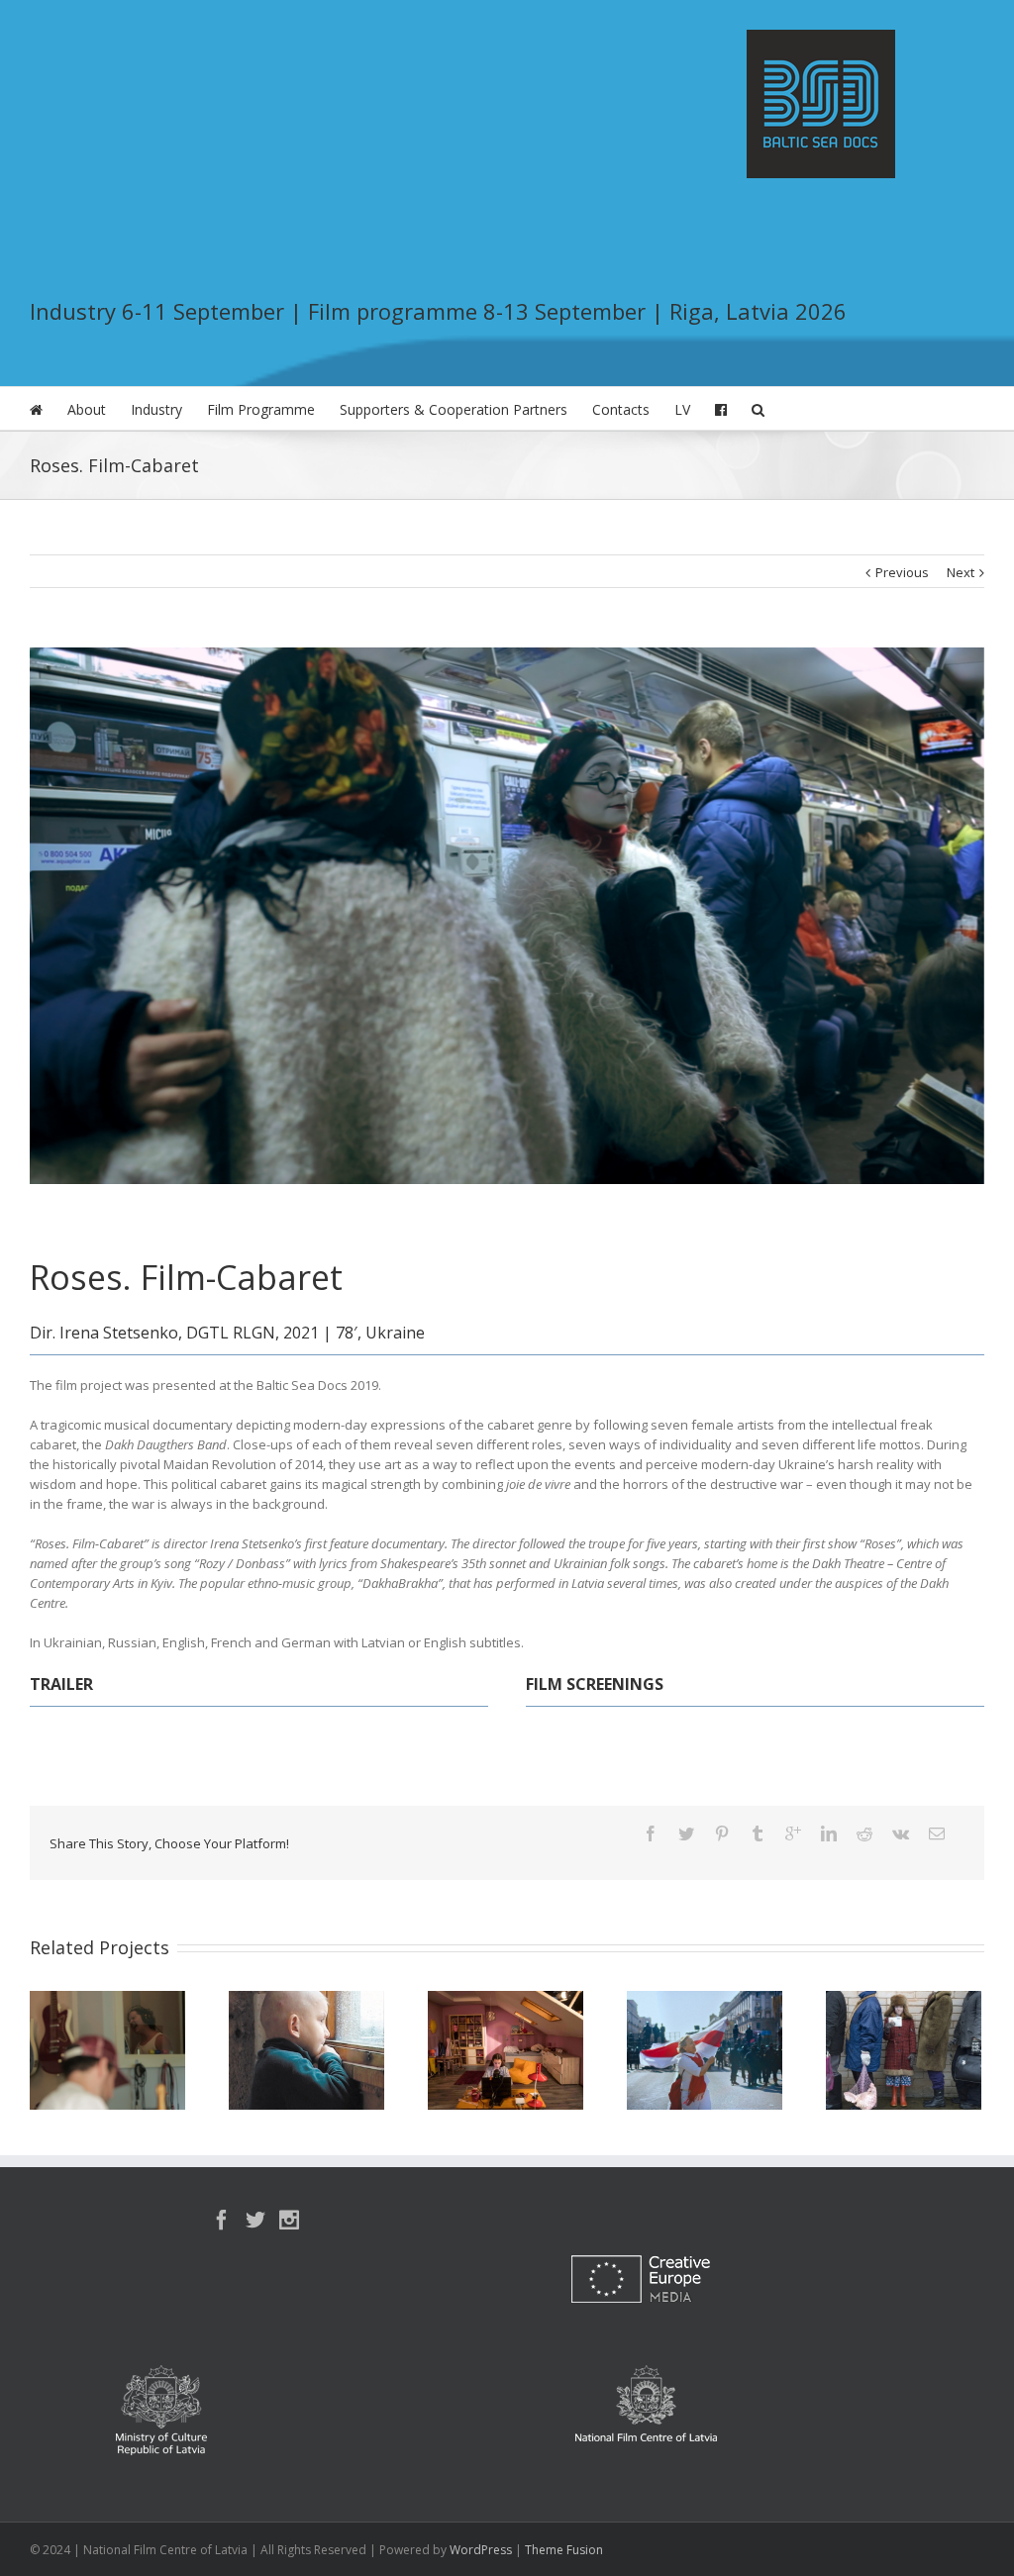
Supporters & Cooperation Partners (454, 409)
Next (961, 572)
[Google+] (793, 1833)
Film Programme (261, 409)
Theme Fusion (564, 2550)
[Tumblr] (758, 1833)
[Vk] (901, 1833)
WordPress (481, 2550)
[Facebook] (651, 1833)
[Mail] (937, 1833)
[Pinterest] (722, 1833)
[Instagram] (289, 2220)
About (87, 409)
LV (682, 409)
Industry (156, 409)
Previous (902, 572)
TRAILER (61, 1684)
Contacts (621, 409)
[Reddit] (864, 1833)
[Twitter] (686, 1833)
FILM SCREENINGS (595, 1684)
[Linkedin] (829, 1833)
